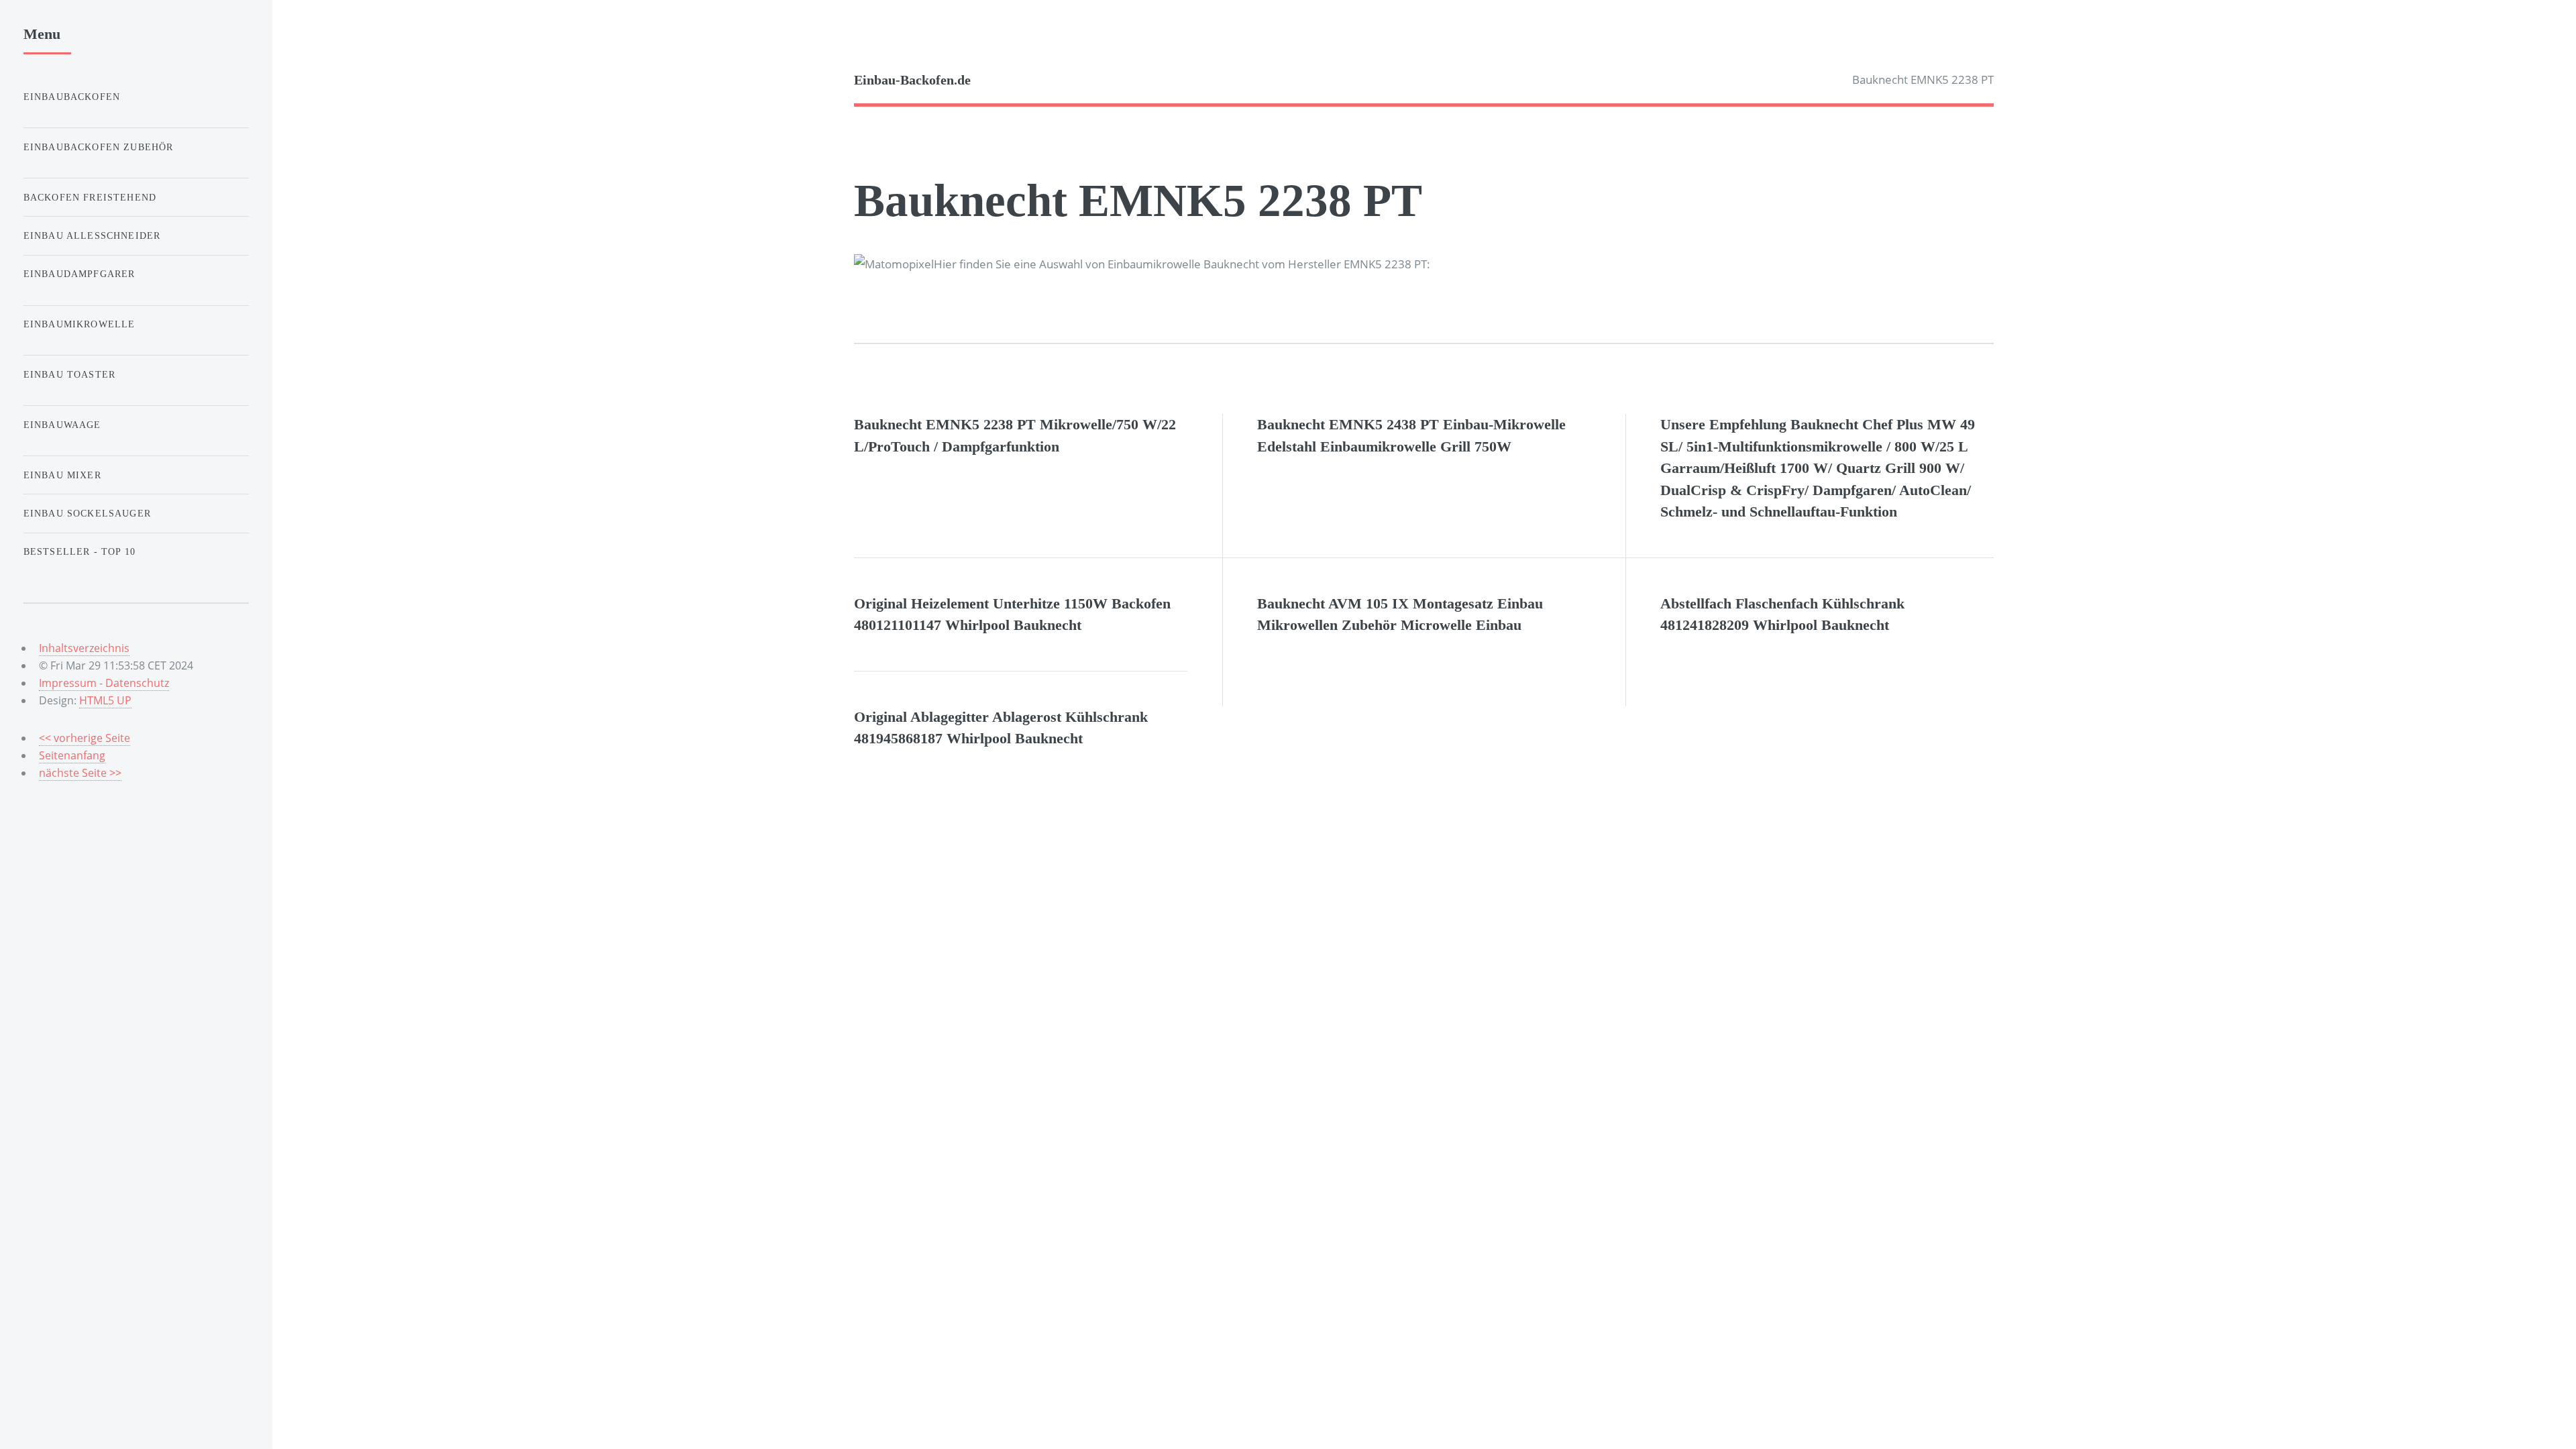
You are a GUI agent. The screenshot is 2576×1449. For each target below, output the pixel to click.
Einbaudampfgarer (79, 274)
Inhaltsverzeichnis (84, 648)
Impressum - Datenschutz (104, 683)
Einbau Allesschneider (92, 235)
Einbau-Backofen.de (912, 80)
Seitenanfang (72, 755)
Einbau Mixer (62, 475)
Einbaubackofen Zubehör (99, 147)
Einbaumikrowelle (79, 324)
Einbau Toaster (69, 374)
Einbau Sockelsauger (87, 513)
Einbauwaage (62, 425)
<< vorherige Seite (85, 738)
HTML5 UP (105, 700)
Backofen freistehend (90, 197)
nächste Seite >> (80, 773)
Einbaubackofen (72, 97)
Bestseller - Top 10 (79, 551)
